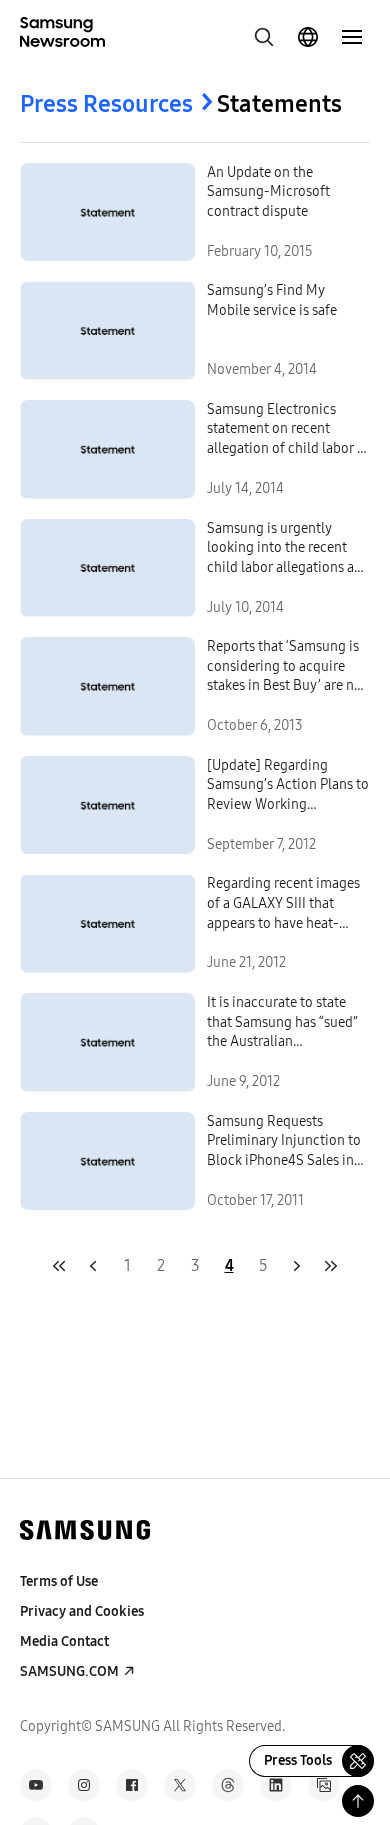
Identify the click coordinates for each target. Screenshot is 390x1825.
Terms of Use (59, 1581)
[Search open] (264, 37)
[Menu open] (352, 37)
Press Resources (106, 104)
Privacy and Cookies (82, 1611)
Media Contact (64, 1641)
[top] (358, 1801)
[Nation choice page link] (308, 37)
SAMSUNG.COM (69, 1671)
